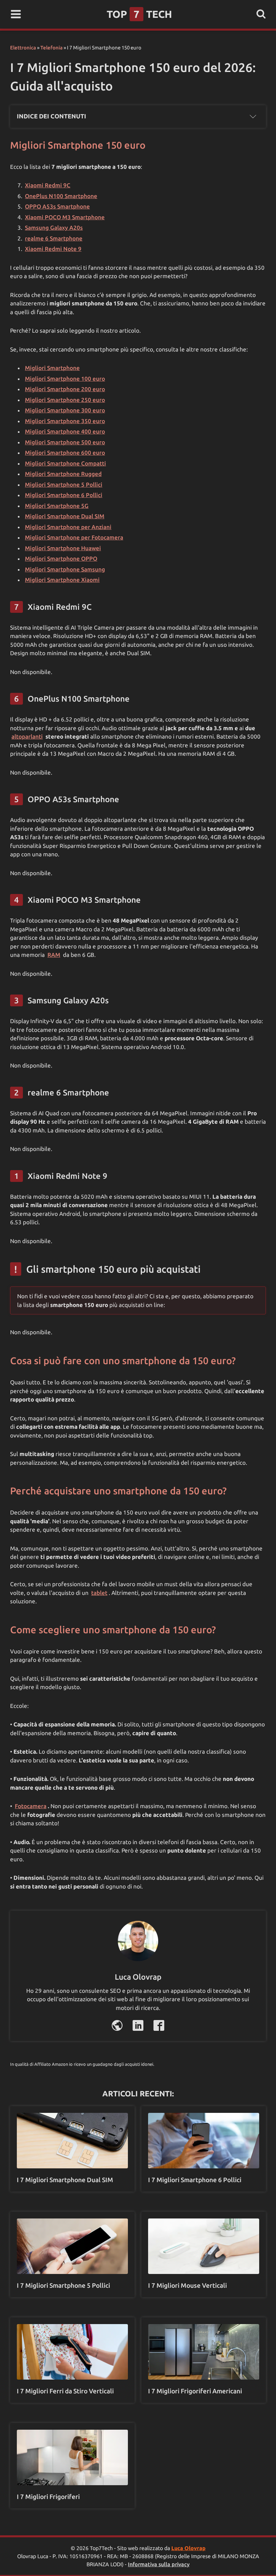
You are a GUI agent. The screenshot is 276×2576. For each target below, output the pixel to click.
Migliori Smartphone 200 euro (65, 389)
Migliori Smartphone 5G (57, 506)
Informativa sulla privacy (159, 2564)
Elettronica (23, 48)
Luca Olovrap (188, 2548)
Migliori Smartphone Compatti (65, 463)
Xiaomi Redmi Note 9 (53, 249)
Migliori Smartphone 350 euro (65, 421)
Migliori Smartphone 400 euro (65, 431)
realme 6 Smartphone (54, 238)
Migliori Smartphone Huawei (63, 548)
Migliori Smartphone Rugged (63, 474)
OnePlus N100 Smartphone (61, 196)
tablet (99, 1593)
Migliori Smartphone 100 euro (65, 379)
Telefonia (51, 48)
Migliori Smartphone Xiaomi (62, 580)
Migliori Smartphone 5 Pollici (64, 484)
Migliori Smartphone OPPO (61, 558)
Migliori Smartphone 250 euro (65, 400)
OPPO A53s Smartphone (57, 206)
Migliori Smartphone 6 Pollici (64, 495)
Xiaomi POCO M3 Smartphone (65, 217)
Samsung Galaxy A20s (54, 228)
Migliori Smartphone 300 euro (65, 410)
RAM (54, 955)
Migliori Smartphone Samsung (65, 569)
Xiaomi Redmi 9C (48, 185)
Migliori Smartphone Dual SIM (65, 516)
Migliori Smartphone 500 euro (65, 442)
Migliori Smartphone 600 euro (65, 453)
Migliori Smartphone (52, 368)
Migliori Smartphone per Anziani (68, 527)
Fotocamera (31, 1806)
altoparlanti (27, 736)
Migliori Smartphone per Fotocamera (74, 537)
